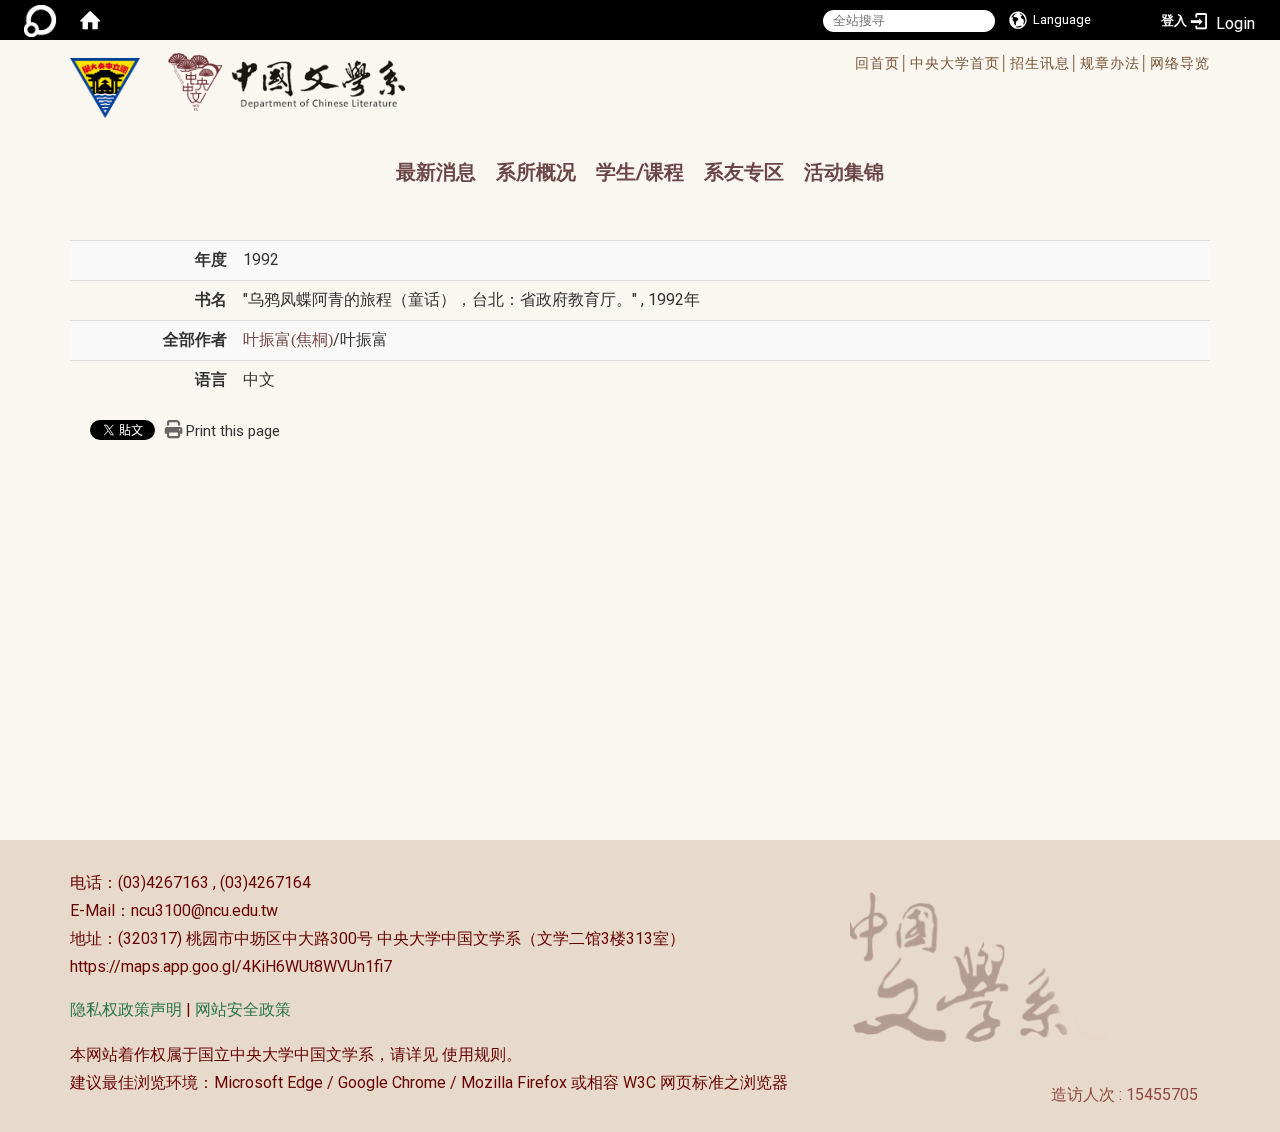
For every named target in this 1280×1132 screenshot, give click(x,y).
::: (59, 882)
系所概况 (536, 172)
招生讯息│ (1045, 63)
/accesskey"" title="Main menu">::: (573, 65)
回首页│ (882, 63)
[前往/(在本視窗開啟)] (305, 81)
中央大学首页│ (960, 63)
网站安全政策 (243, 1009)
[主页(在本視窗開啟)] (105, 88)
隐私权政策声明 (126, 1009)
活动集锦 (844, 172)
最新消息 (436, 172)
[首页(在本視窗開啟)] (90, 20)
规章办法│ (1115, 63)
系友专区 (744, 172)
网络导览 (1180, 63)
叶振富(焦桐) (288, 339)
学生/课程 (640, 172)
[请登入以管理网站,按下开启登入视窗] (40, 20)
